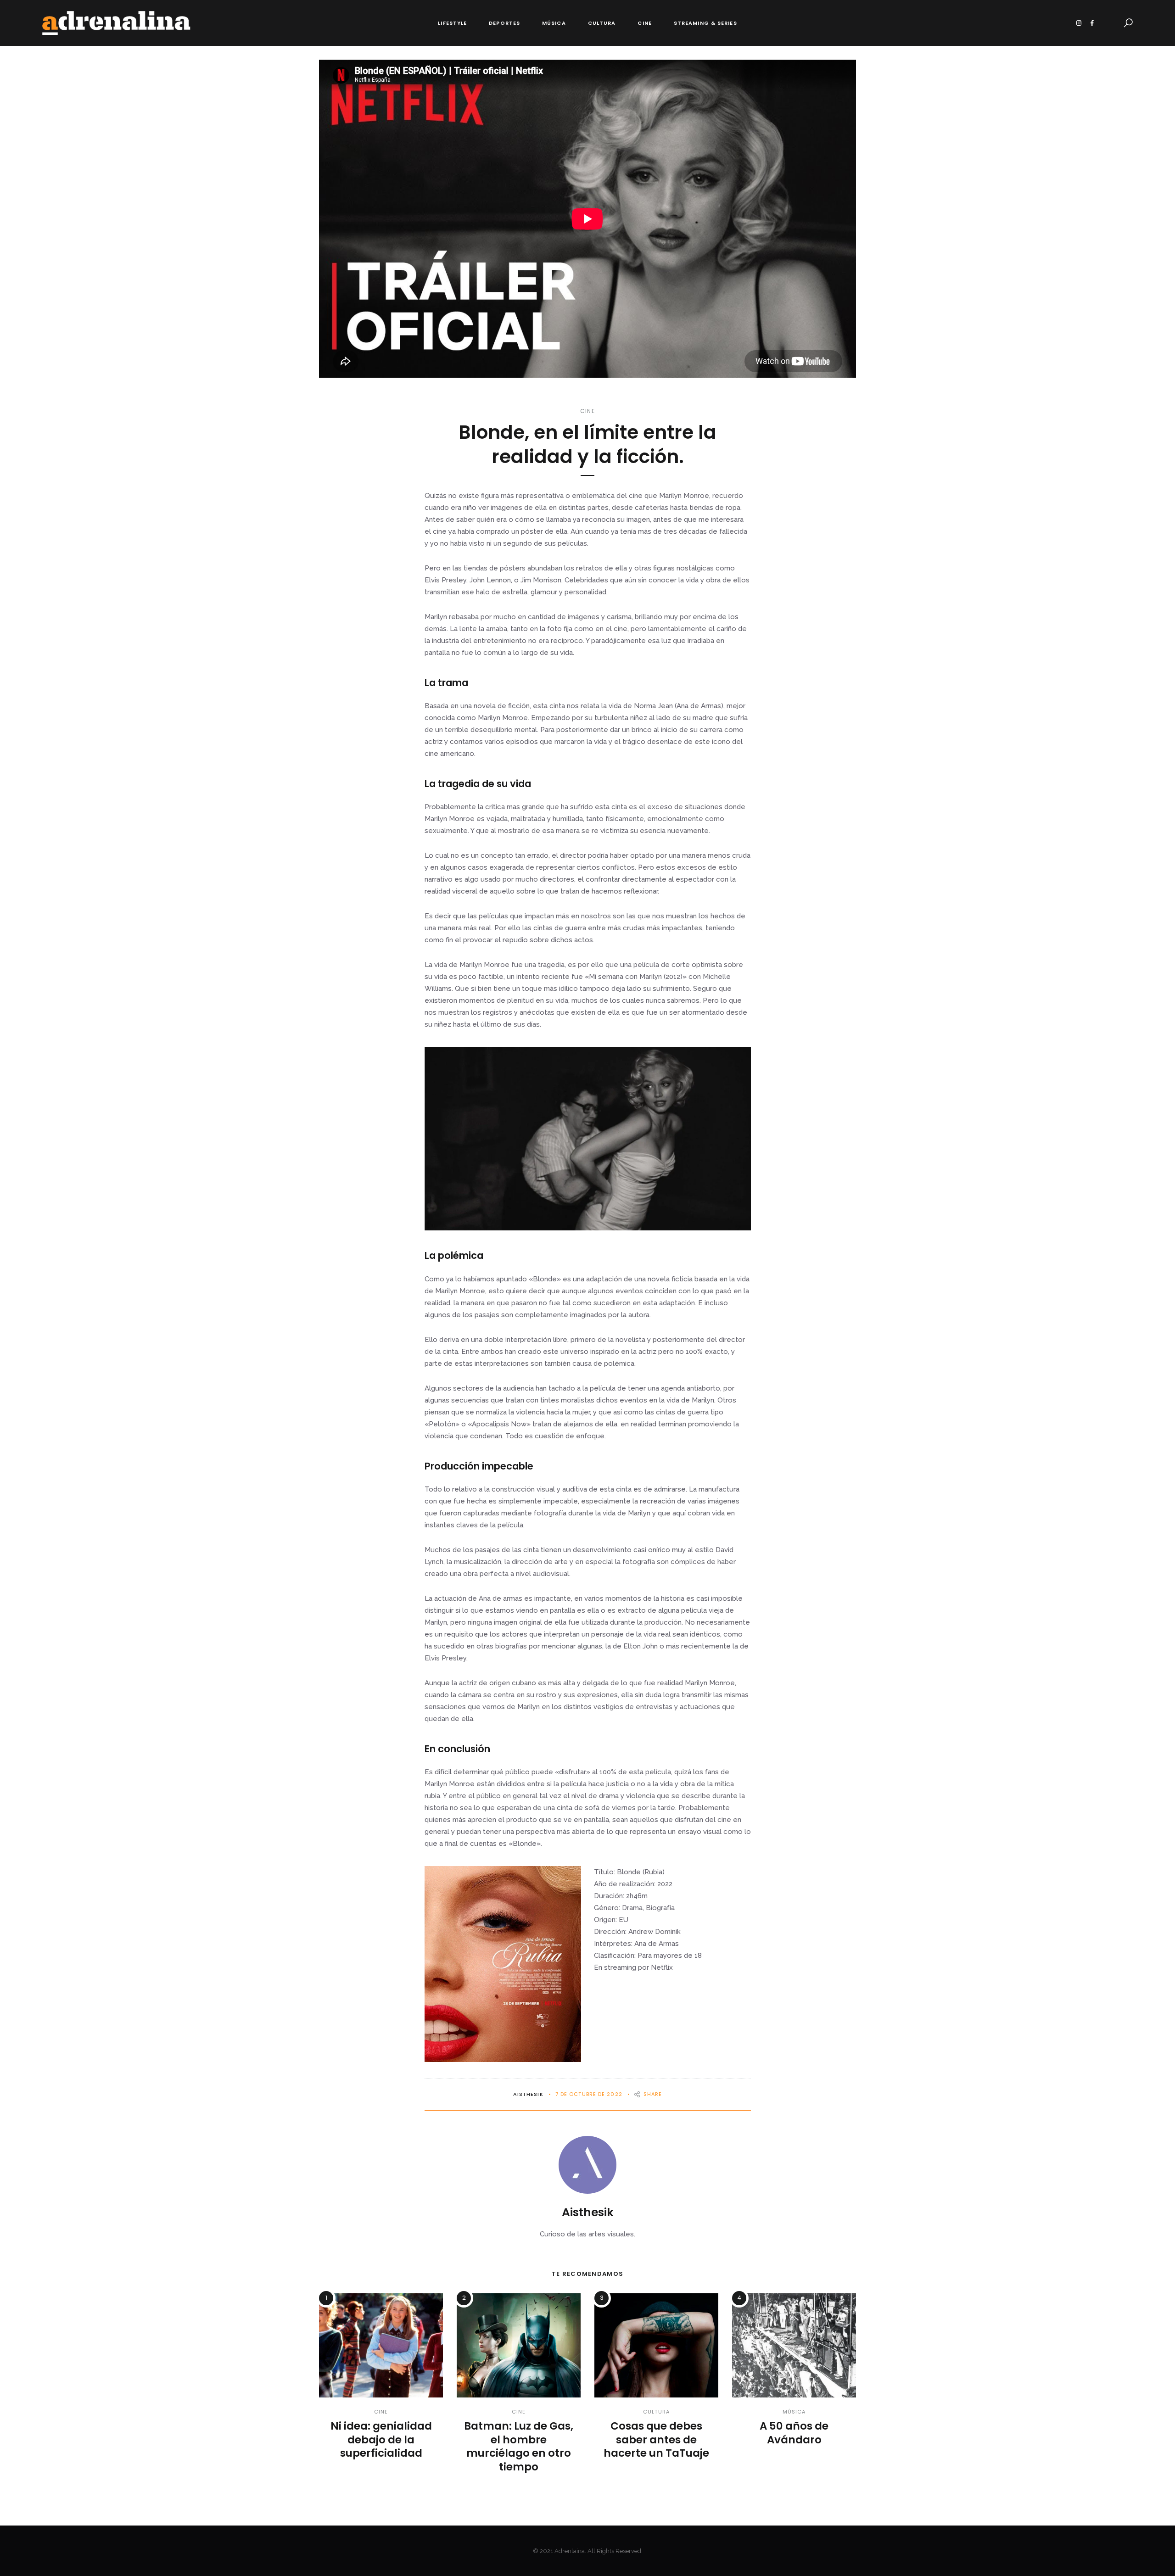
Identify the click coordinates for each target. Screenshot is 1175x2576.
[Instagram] (1079, 23)
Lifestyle (452, 23)
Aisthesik (528, 2094)
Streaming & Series (705, 23)
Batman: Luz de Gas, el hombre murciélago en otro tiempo (519, 2447)
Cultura (602, 23)
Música (554, 23)
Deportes (504, 23)
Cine (644, 23)
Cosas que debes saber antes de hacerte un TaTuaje (656, 2440)
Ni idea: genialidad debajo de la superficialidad (381, 2440)
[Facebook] (1092, 23)
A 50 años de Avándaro (794, 2433)
